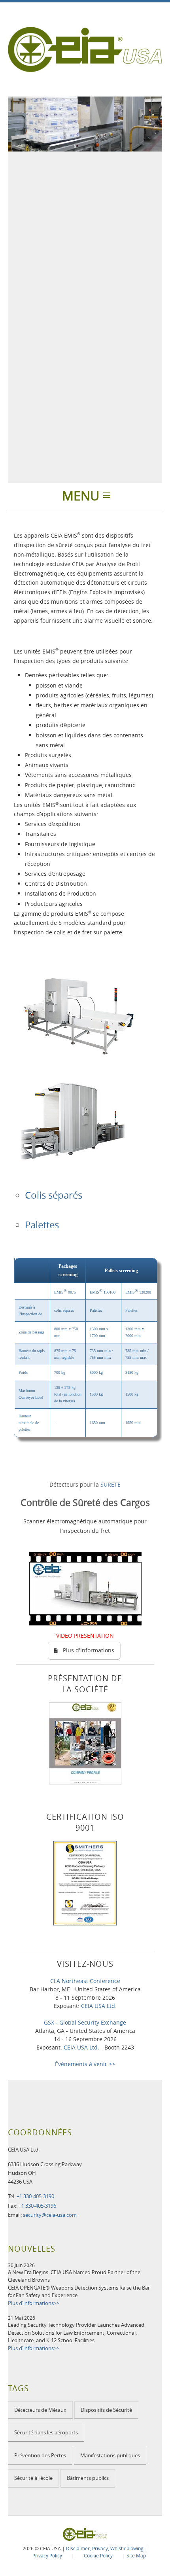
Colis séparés (54, 1195)
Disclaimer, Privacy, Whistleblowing (105, 2548)
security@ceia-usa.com (50, 2215)
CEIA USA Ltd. (99, 2006)
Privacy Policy (47, 2555)
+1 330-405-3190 (35, 2196)
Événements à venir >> (85, 2064)
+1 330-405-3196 (37, 2206)
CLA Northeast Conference (85, 1981)
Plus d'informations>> (34, 2303)
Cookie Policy (98, 2555)
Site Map (136, 2555)
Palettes (42, 1225)
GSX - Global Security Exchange (85, 2022)
